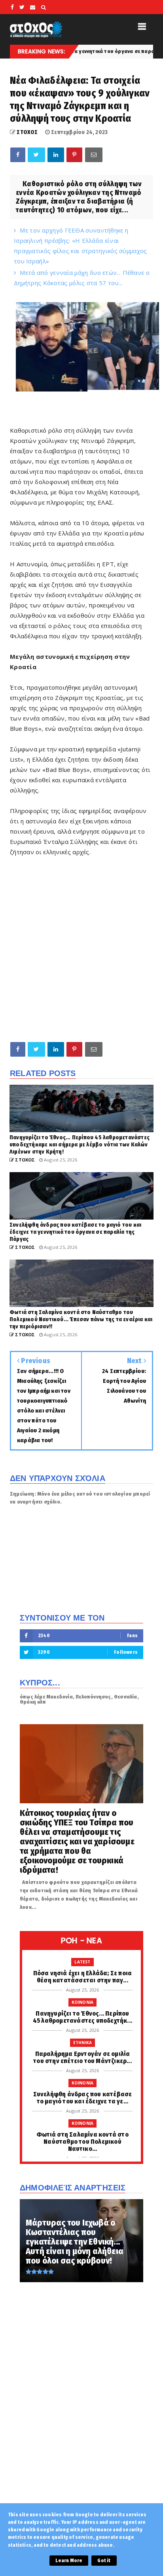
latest (82, 1962)
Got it (104, 2561)
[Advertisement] (81, 949)
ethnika (82, 2043)
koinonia (83, 2002)
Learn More (69, 2561)
